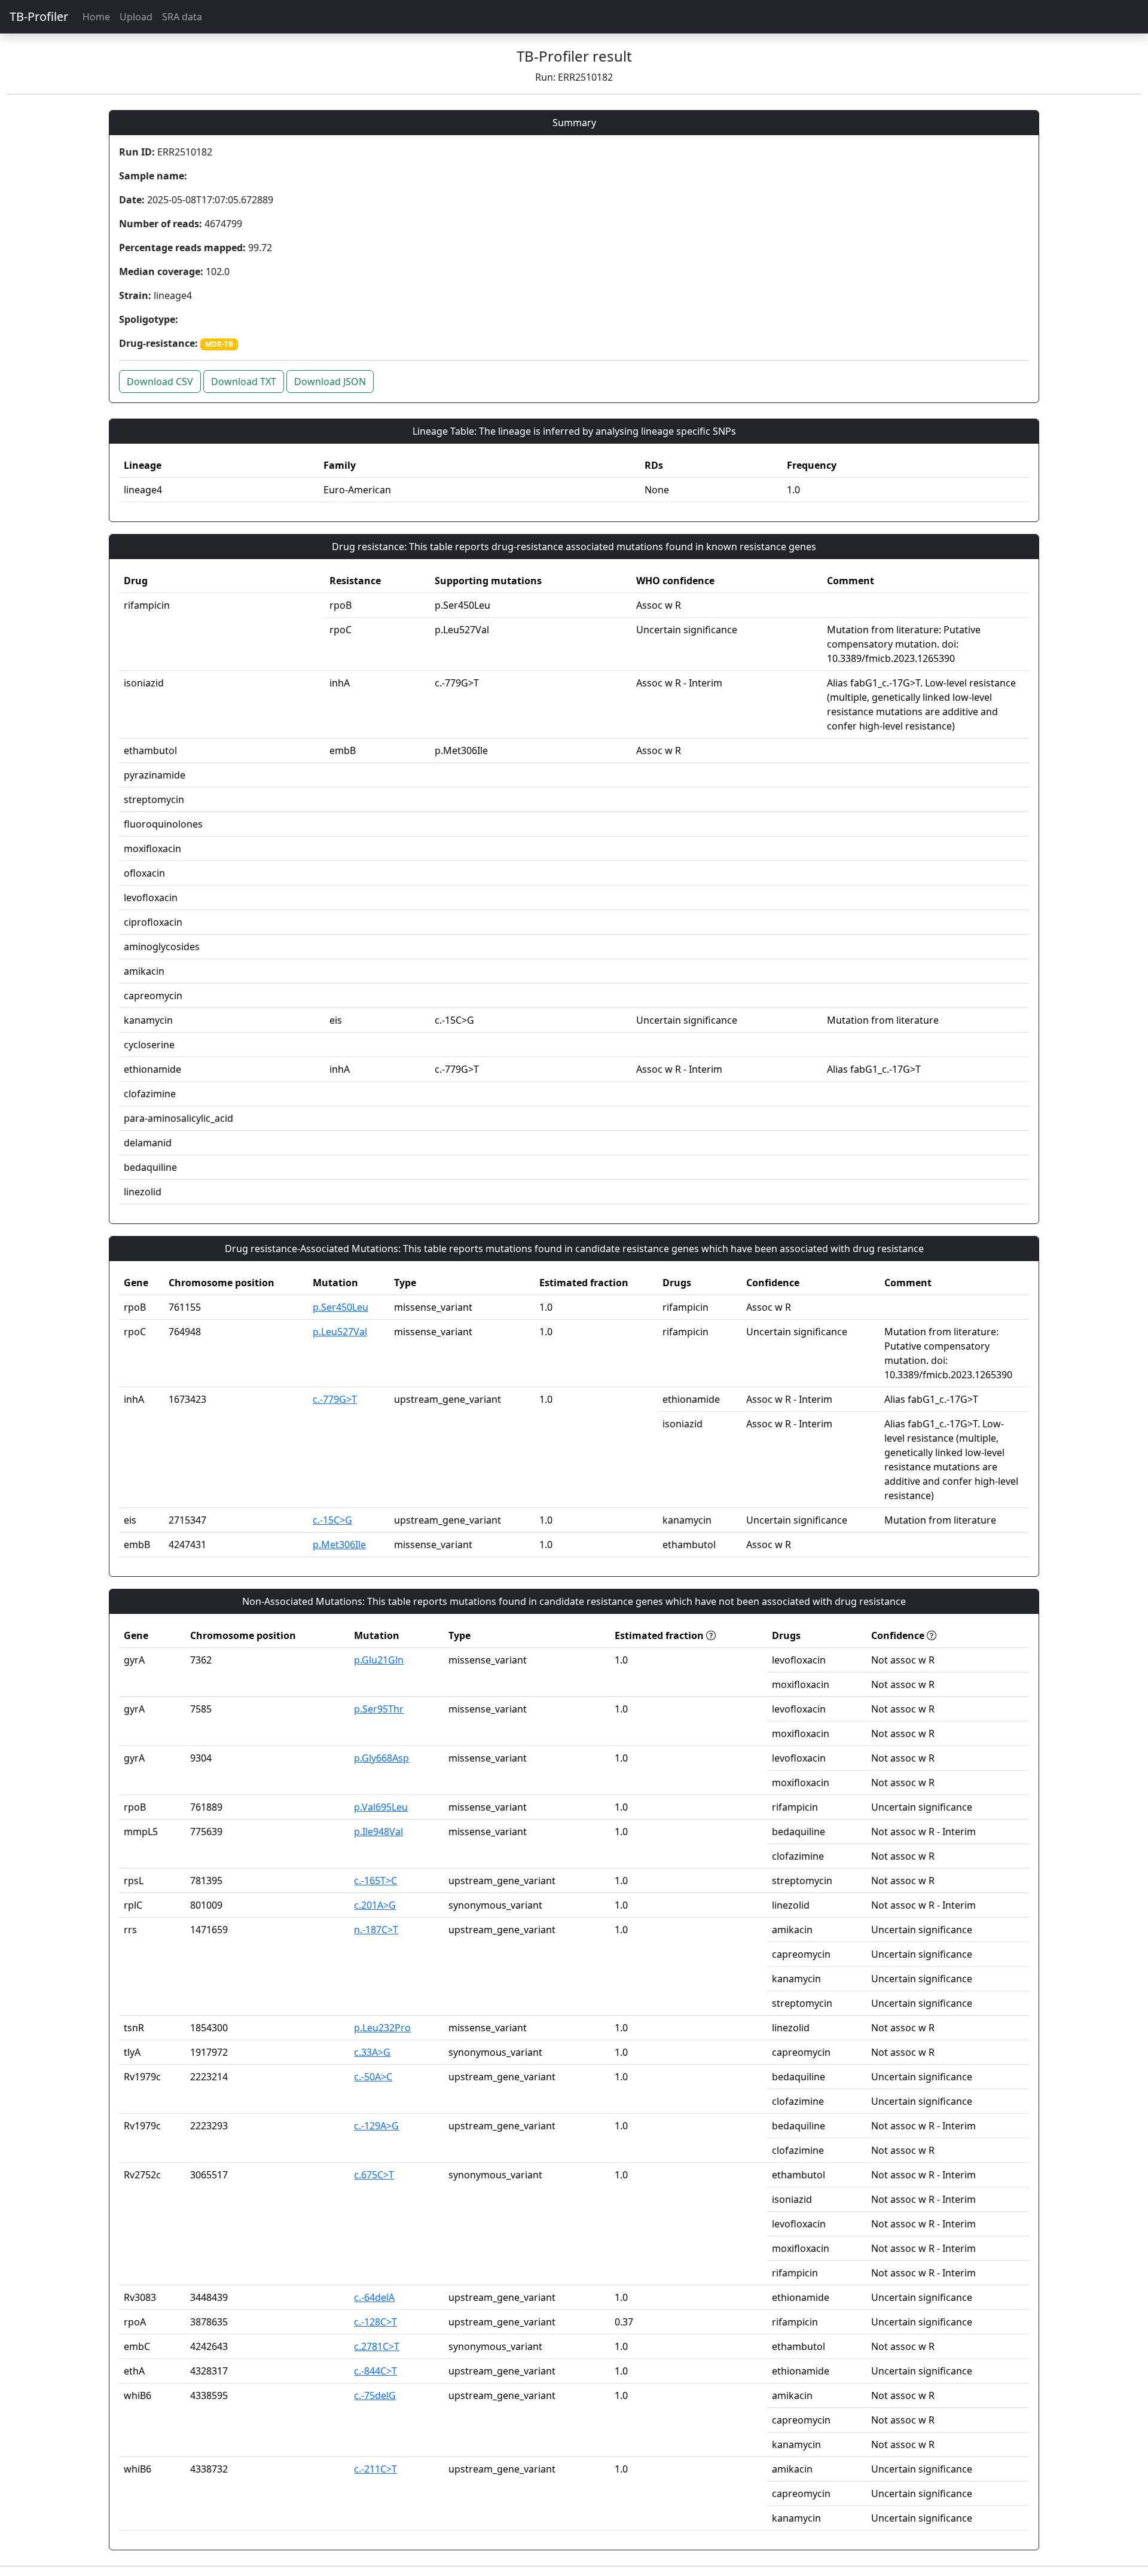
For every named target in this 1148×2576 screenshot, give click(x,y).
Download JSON (330, 381)
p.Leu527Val (340, 1332)
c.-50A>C (373, 2077)
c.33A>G (372, 2052)
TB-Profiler (39, 16)
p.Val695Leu (381, 1807)
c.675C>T (374, 2175)
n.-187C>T (376, 1930)
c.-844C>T (375, 2371)
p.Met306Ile (339, 1545)
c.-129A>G (376, 2126)
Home (96, 17)
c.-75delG (375, 2395)
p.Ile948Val (378, 1832)
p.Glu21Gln (379, 1660)
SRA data (182, 17)
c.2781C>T (377, 2346)
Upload (136, 17)
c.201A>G (375, 1905)
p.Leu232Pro (382, 2028)
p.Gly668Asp (381, 1758)
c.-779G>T (335, 1399)
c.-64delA (374, 2297)
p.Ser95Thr (379, 1709)
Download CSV (160, 381)
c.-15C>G (332, 1520)
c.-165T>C (375, 1881)
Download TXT (244, 381)
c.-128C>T (375, 2322)
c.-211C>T (375, 2469)
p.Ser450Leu (341, 1307)
